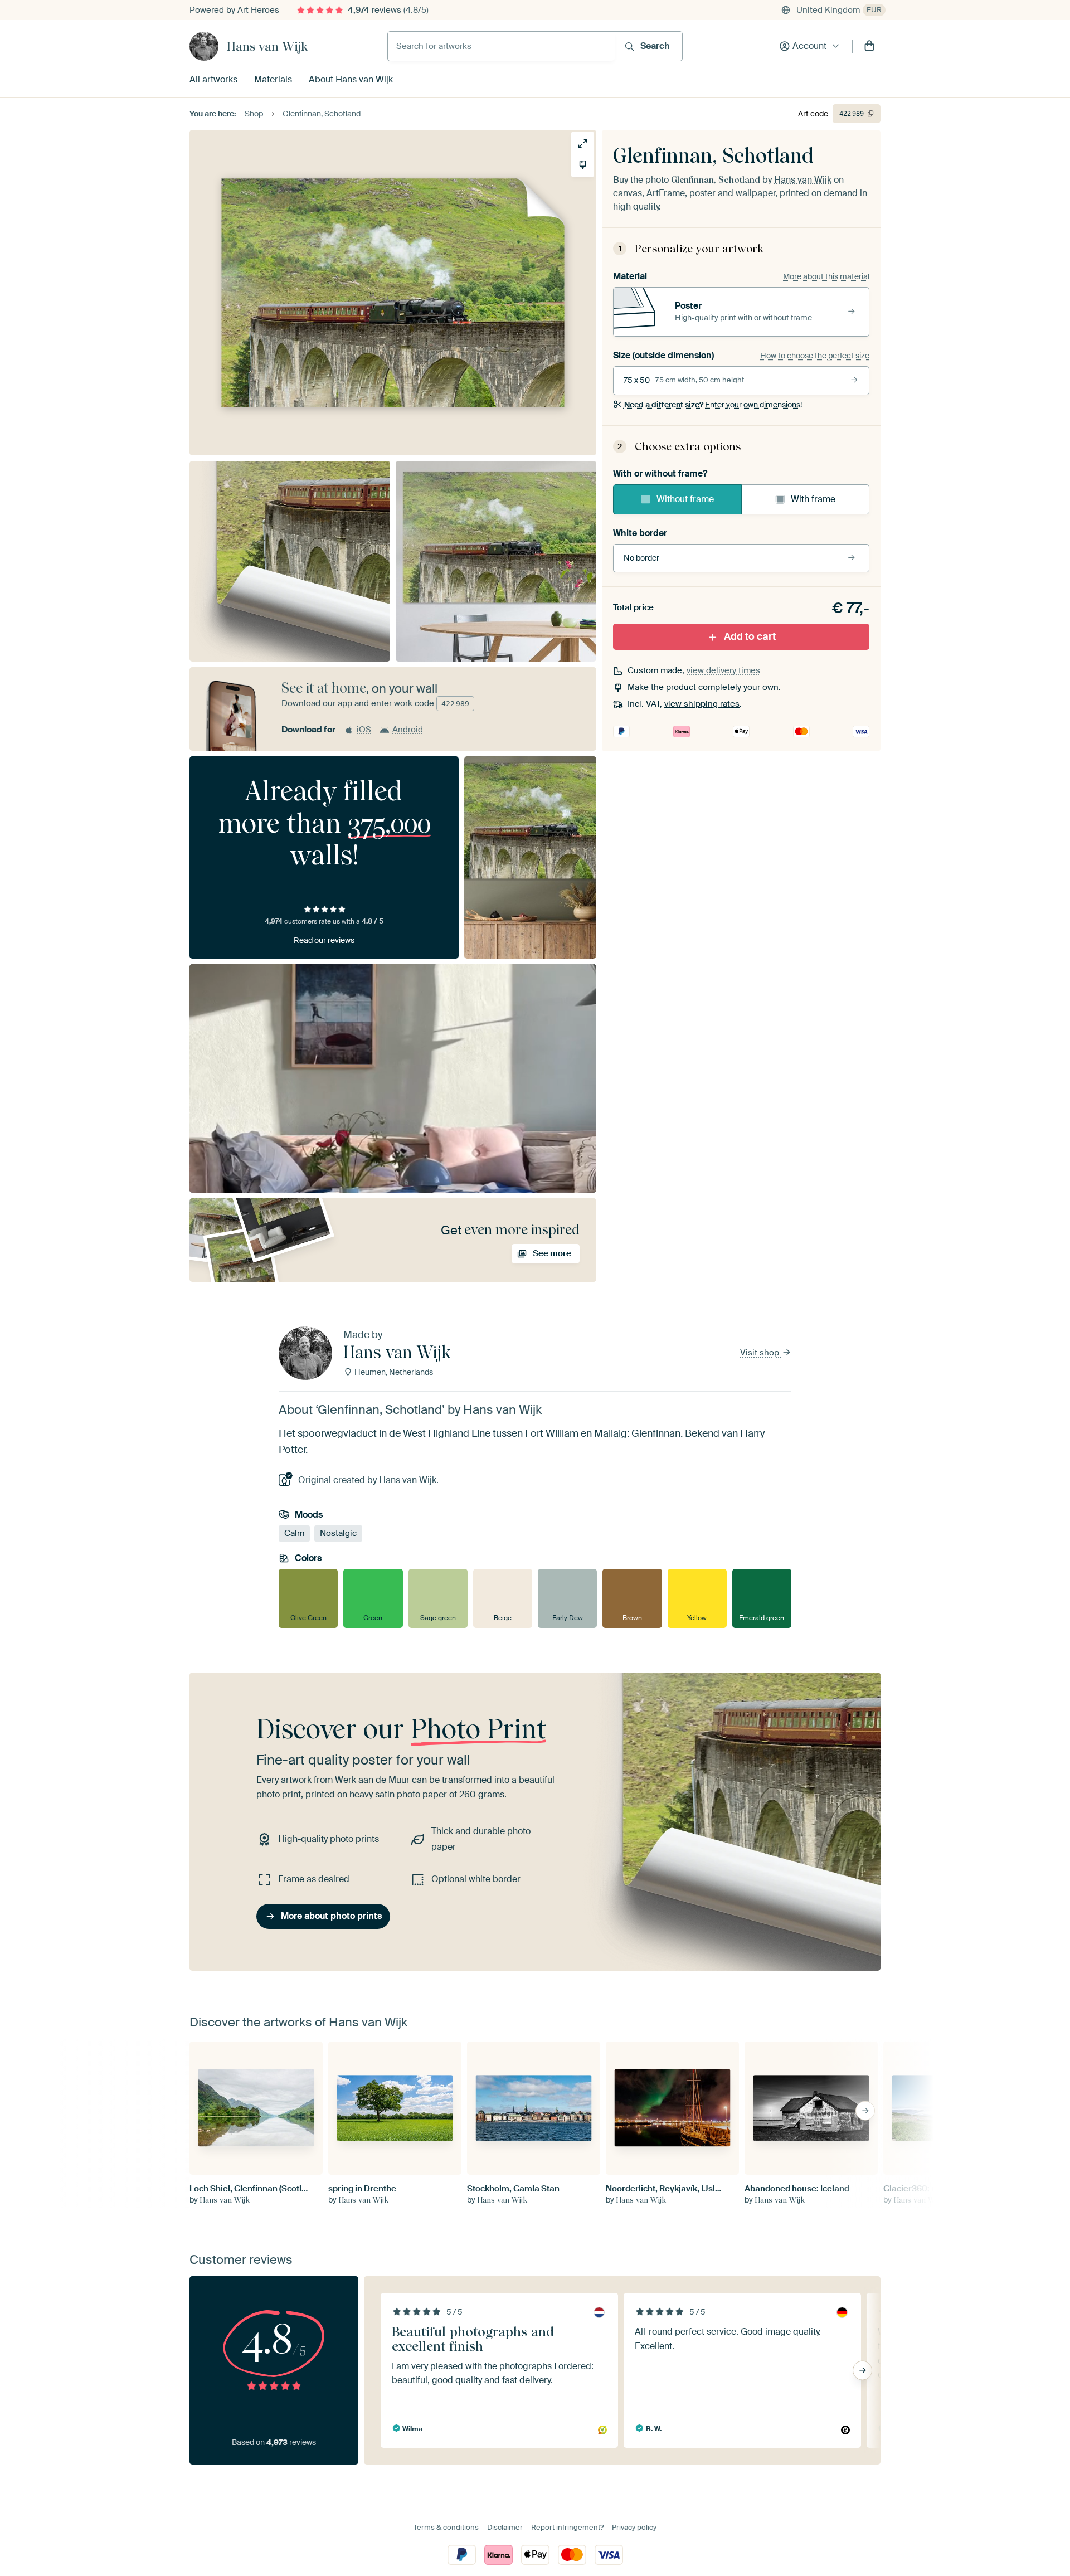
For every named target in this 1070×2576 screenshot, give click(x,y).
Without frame (685, 499)
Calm (294, 1533)
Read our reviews (324, 940)
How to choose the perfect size (815, 356)
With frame (813, 499)
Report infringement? (567, 2527)
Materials (273, 79)
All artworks (213, 79)
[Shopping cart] (869, 46)
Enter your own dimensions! (713, 405)
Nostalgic (338, 1533)
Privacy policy (634, 2527)
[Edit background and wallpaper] (583, 165)
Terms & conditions (446, 2527)
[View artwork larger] (583, 144)
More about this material (826, 276)
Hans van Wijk (267, 46)
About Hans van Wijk (351, 79)
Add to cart (750, 636)
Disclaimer (505, 2527)
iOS (364, 730)
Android (408, 730)
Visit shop (761, 1353)
